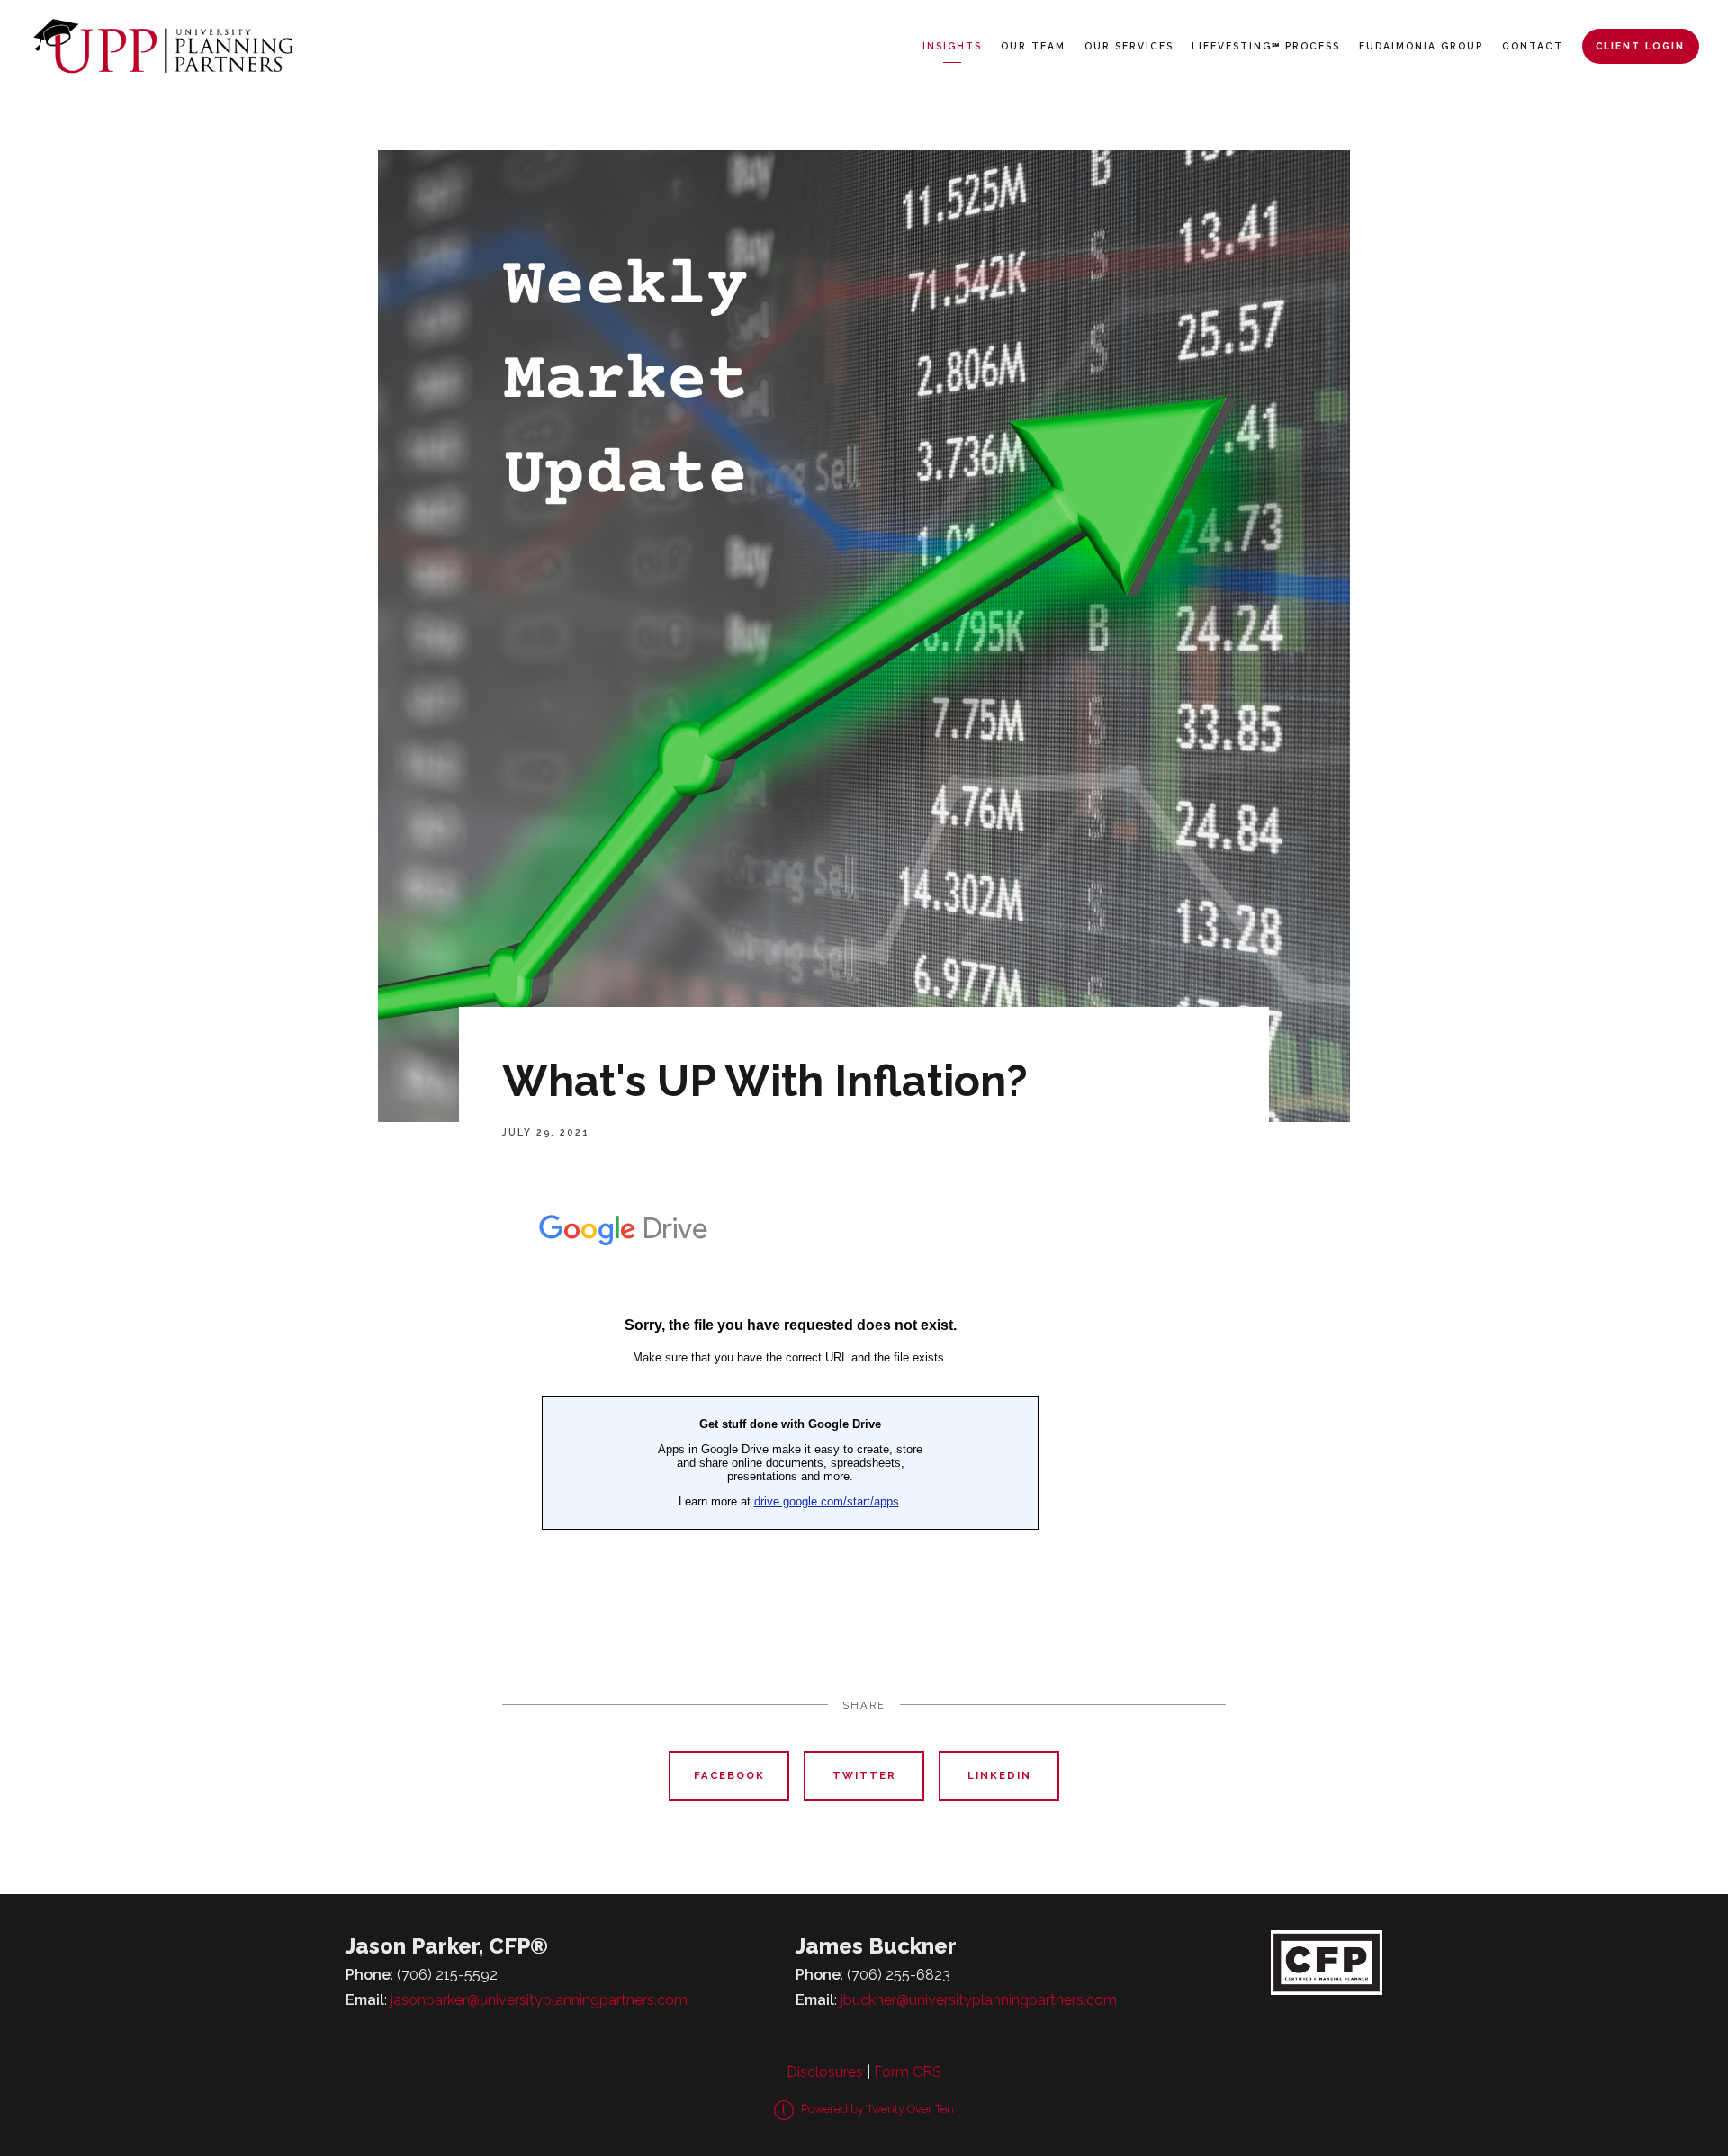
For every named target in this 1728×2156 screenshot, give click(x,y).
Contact (1533, 46)
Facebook (729, 1775)
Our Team (1033, 46)
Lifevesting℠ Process (1266, 46)
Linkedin (999, 1775)
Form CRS (908, 2072)
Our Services (1129, 46)
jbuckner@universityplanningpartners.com (979, 2000)
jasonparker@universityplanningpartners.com (539, 2000)
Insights (952, 46)
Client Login (1640, 46)
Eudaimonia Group (1421, 46)
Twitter (864, 1775)
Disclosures (825, 2072)
